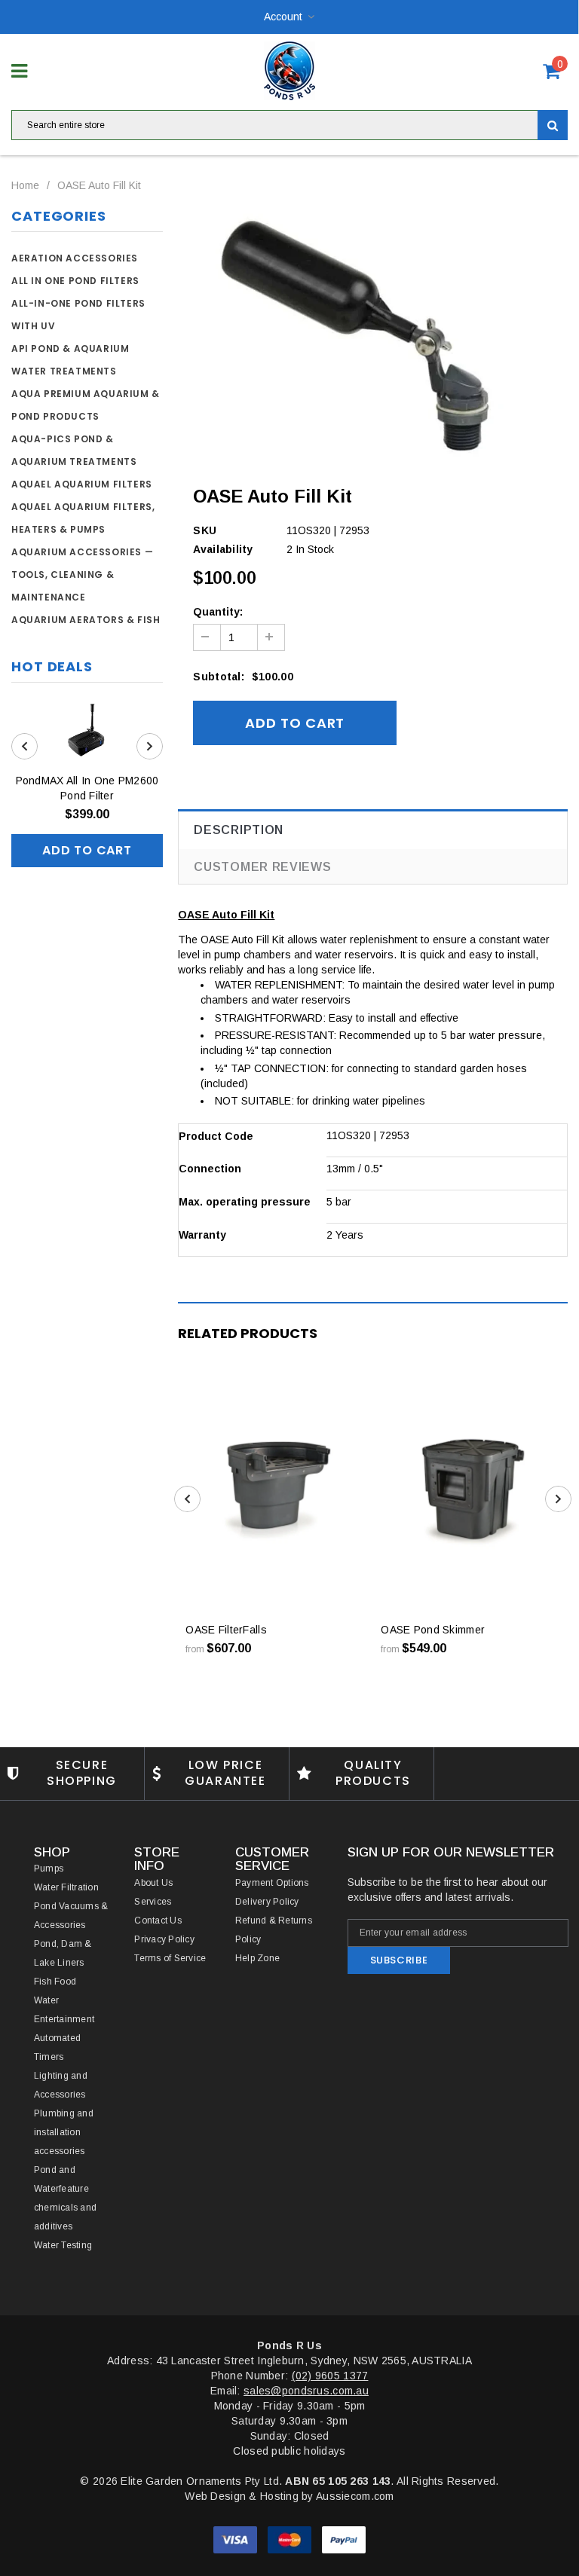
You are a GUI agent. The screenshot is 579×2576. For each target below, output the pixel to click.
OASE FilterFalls (226, 1630)
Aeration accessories (75, 258)
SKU (205, 530)
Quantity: (218, 612)
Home (25, 185)
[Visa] (237, 2539)
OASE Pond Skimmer (433, 1630)
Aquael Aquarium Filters (82, 484)
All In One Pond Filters (75, 281)
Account (283, 17)
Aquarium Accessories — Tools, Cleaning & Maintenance (82, 574)
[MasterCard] (291, 2539)
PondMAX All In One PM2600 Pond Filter (87, 788)
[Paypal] (344, 2539)
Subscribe (399, 1960)
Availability (223, 549)
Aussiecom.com (355, 2496)
